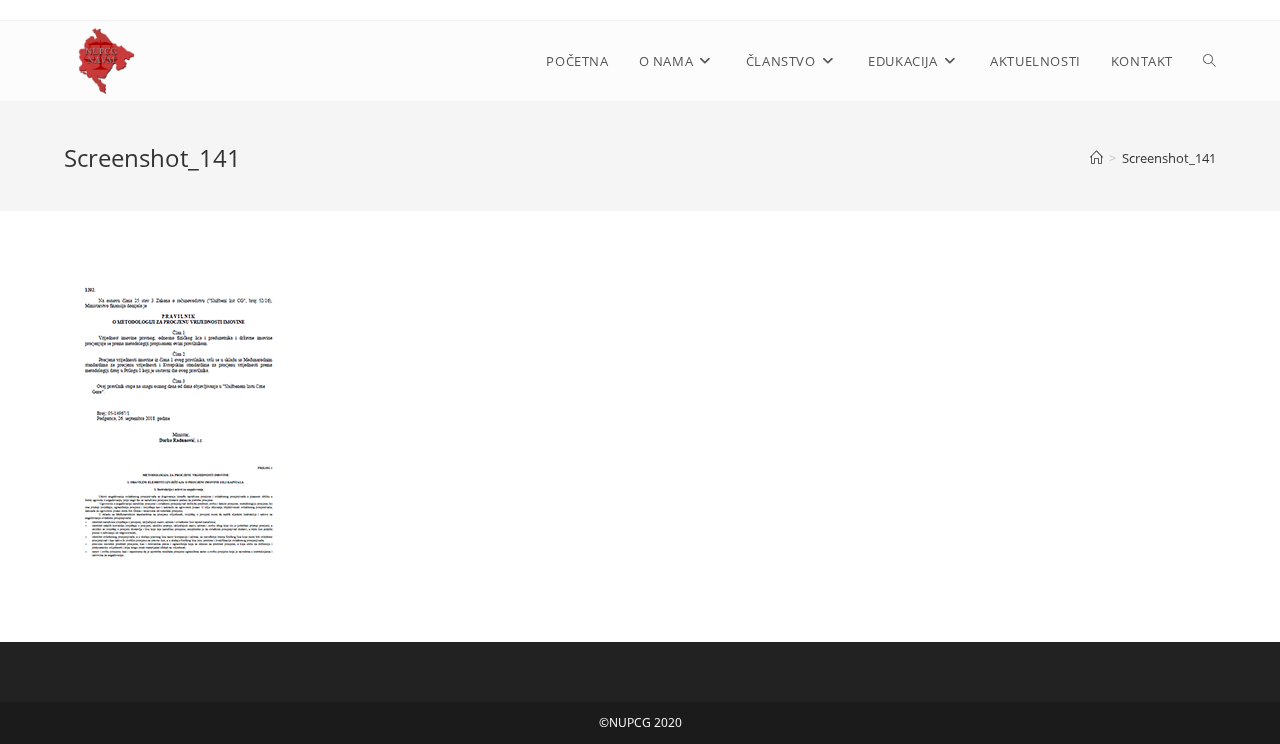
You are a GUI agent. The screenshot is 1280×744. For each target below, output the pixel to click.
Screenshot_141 (1169, 158)
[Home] (1096, 158)
